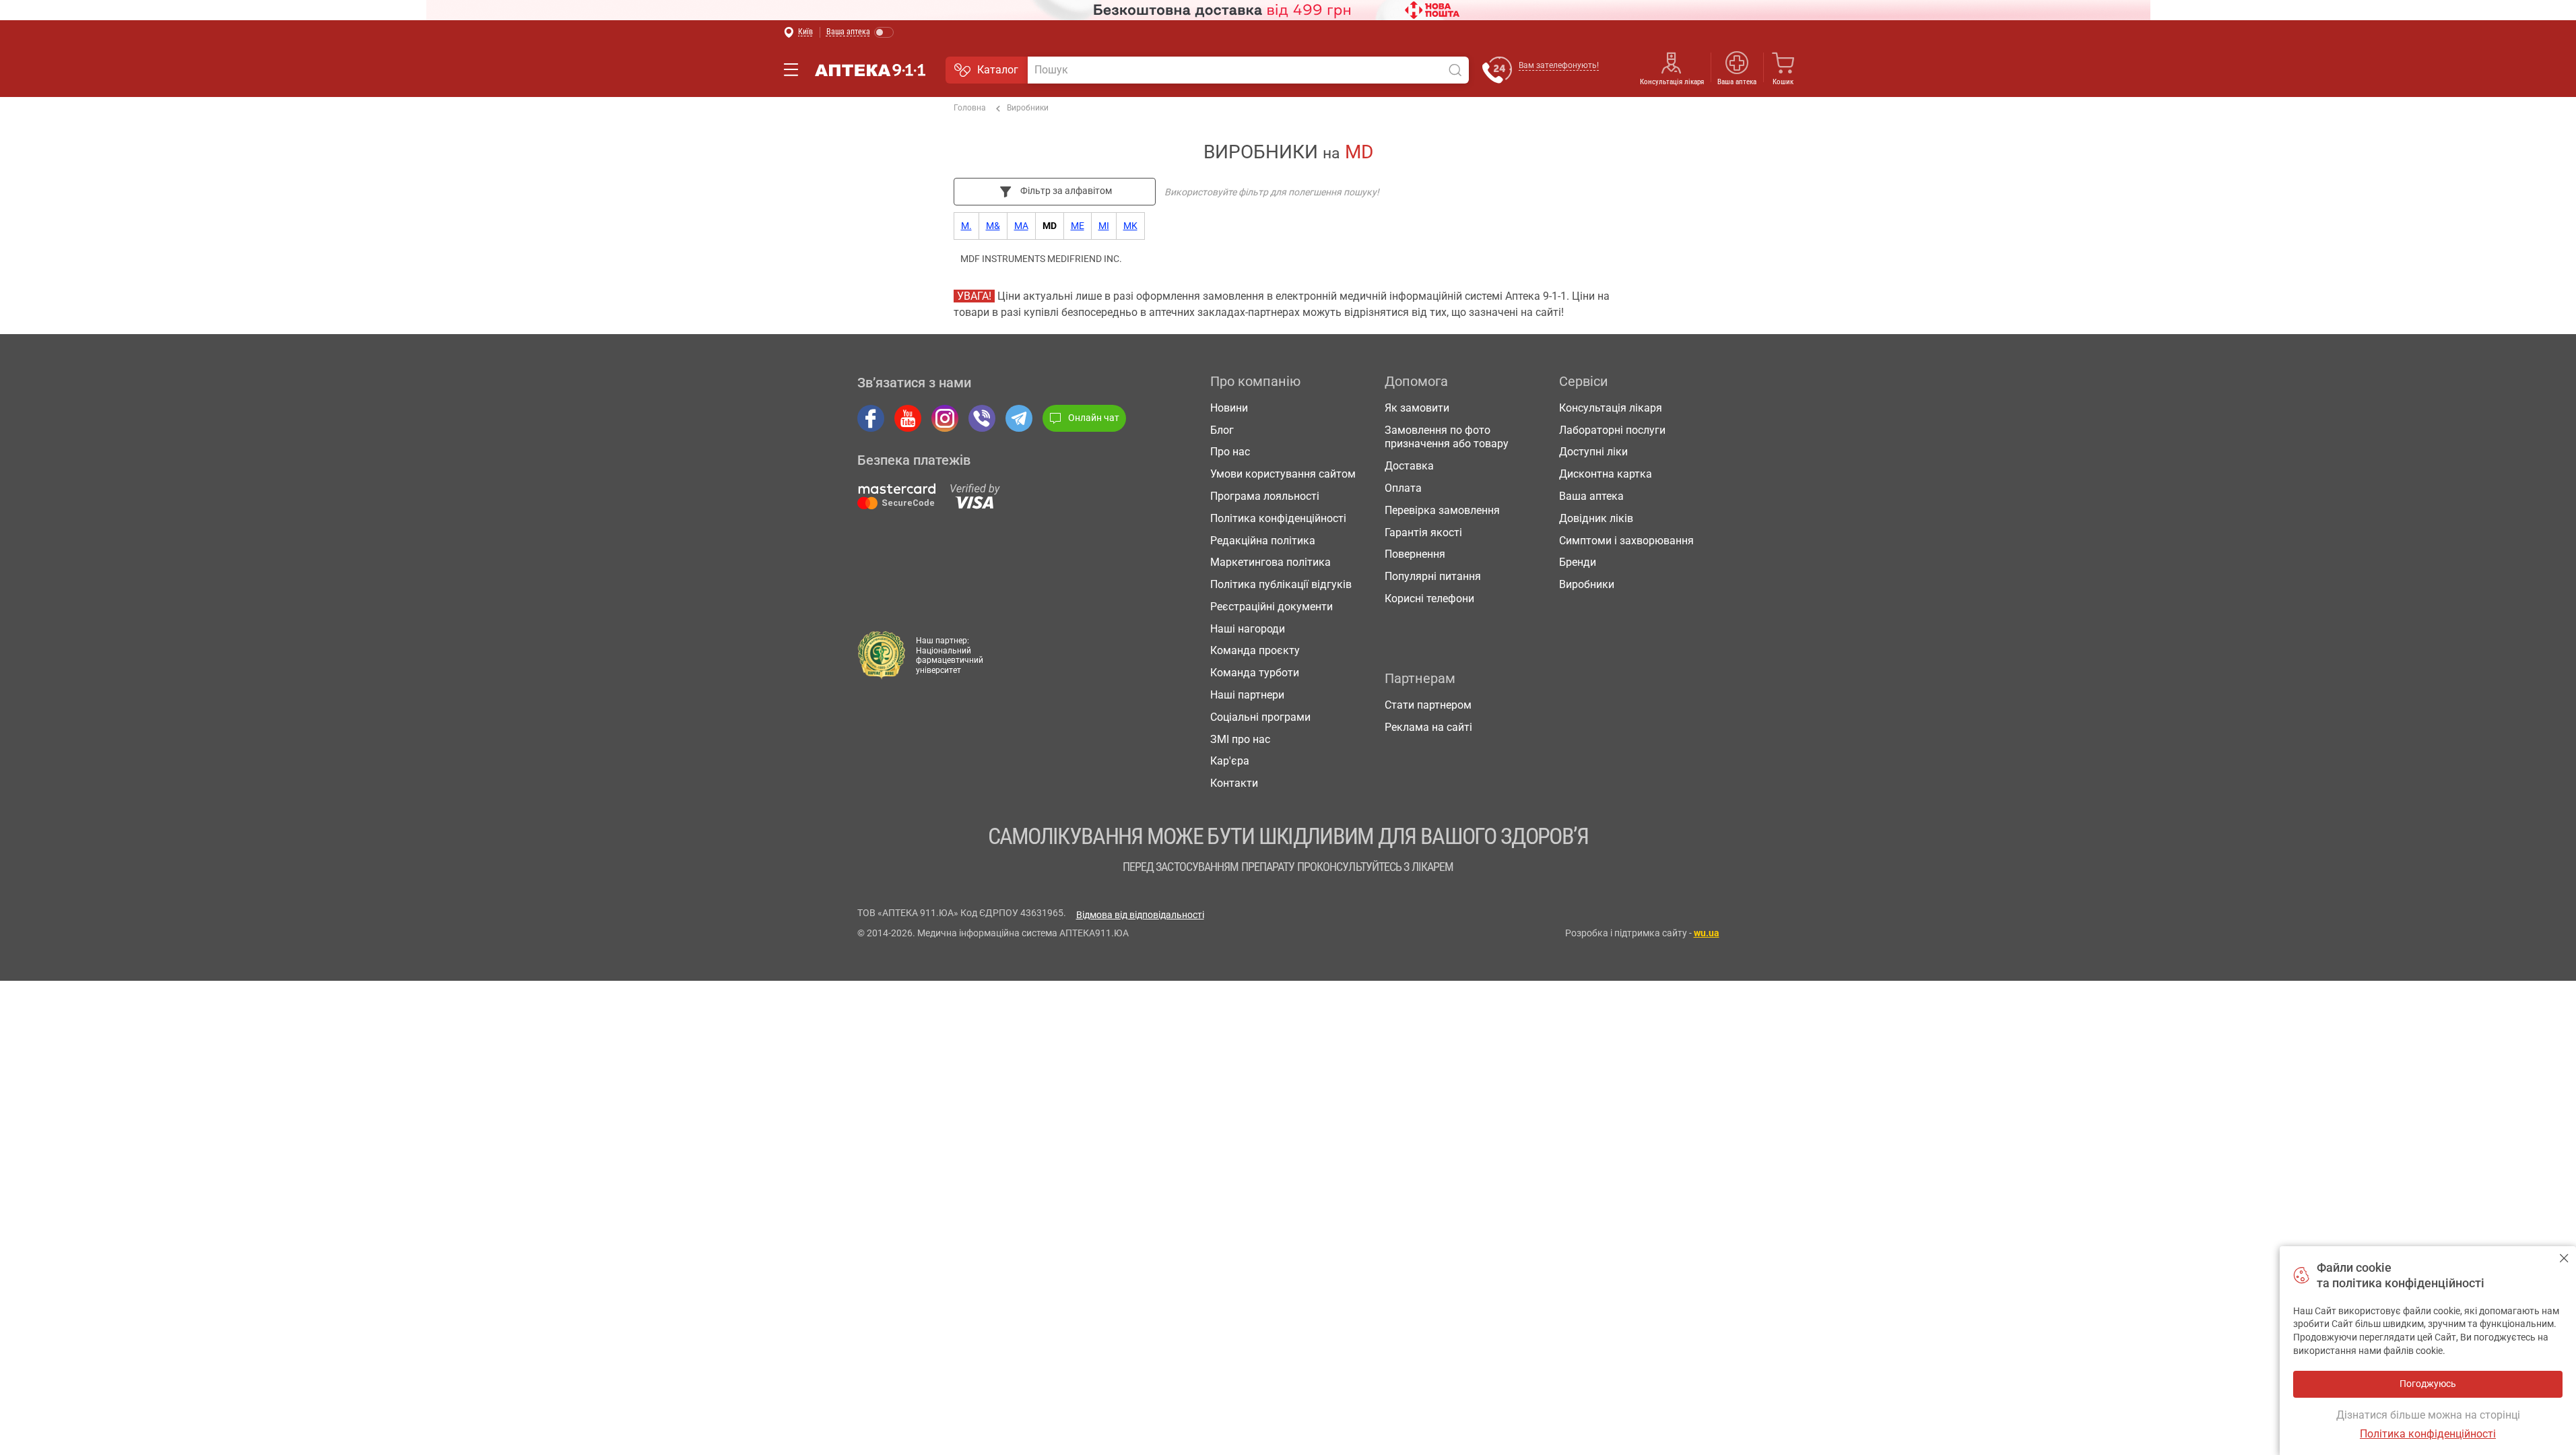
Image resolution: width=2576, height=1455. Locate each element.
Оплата (1403, 488)
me (1078, 226)
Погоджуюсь (2564, 1258)
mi (1104, 226)
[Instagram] (945, 418)
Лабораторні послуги (1612, 430)
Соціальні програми (1260, 717)
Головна (970, 108)
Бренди (1578, 562)
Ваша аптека (1591, 496)
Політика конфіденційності (1278, 518)
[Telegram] (1019, 418)
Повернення (1415, 554)
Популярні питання (1433, 576)
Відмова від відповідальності (1140, 915)
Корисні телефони (1429, 599)
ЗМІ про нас (1240, 739)
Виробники (1028, 108)
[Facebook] (871, 418)
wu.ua (1707, 933)
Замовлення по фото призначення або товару (1447, 437)
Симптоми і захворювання (1626, 541)
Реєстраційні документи (1272, 607)
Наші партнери (1247, 695)
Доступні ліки (1593, 452)
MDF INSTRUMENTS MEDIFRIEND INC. (1041, 259)
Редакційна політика (1263, 541)
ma (1021, 226)
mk (1130, 226)
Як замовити (1417, 408)
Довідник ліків (1596, 518)
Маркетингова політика (1270, 562)
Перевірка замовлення (1442, 510)
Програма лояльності (1265, 496)
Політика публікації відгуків (1281, 584)
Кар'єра (1230, 761)
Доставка (1409, 466)
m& (993, 226)
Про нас (1230, 452)
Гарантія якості (1423, 532)
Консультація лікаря (1672, 82)
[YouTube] (908, 418)
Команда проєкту (1255, 650)
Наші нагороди (1248, 629)
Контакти (1234, 783)
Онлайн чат (1094, 418)
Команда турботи (1255, 673)
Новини (1229, 408)
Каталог (998, 70)
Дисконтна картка (1606, 474)
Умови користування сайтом (1283, 474)
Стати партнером (1428, 705)
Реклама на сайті (1428, 727)
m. (966, 226)
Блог (1222, 430)
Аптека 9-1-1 (870, 70)
